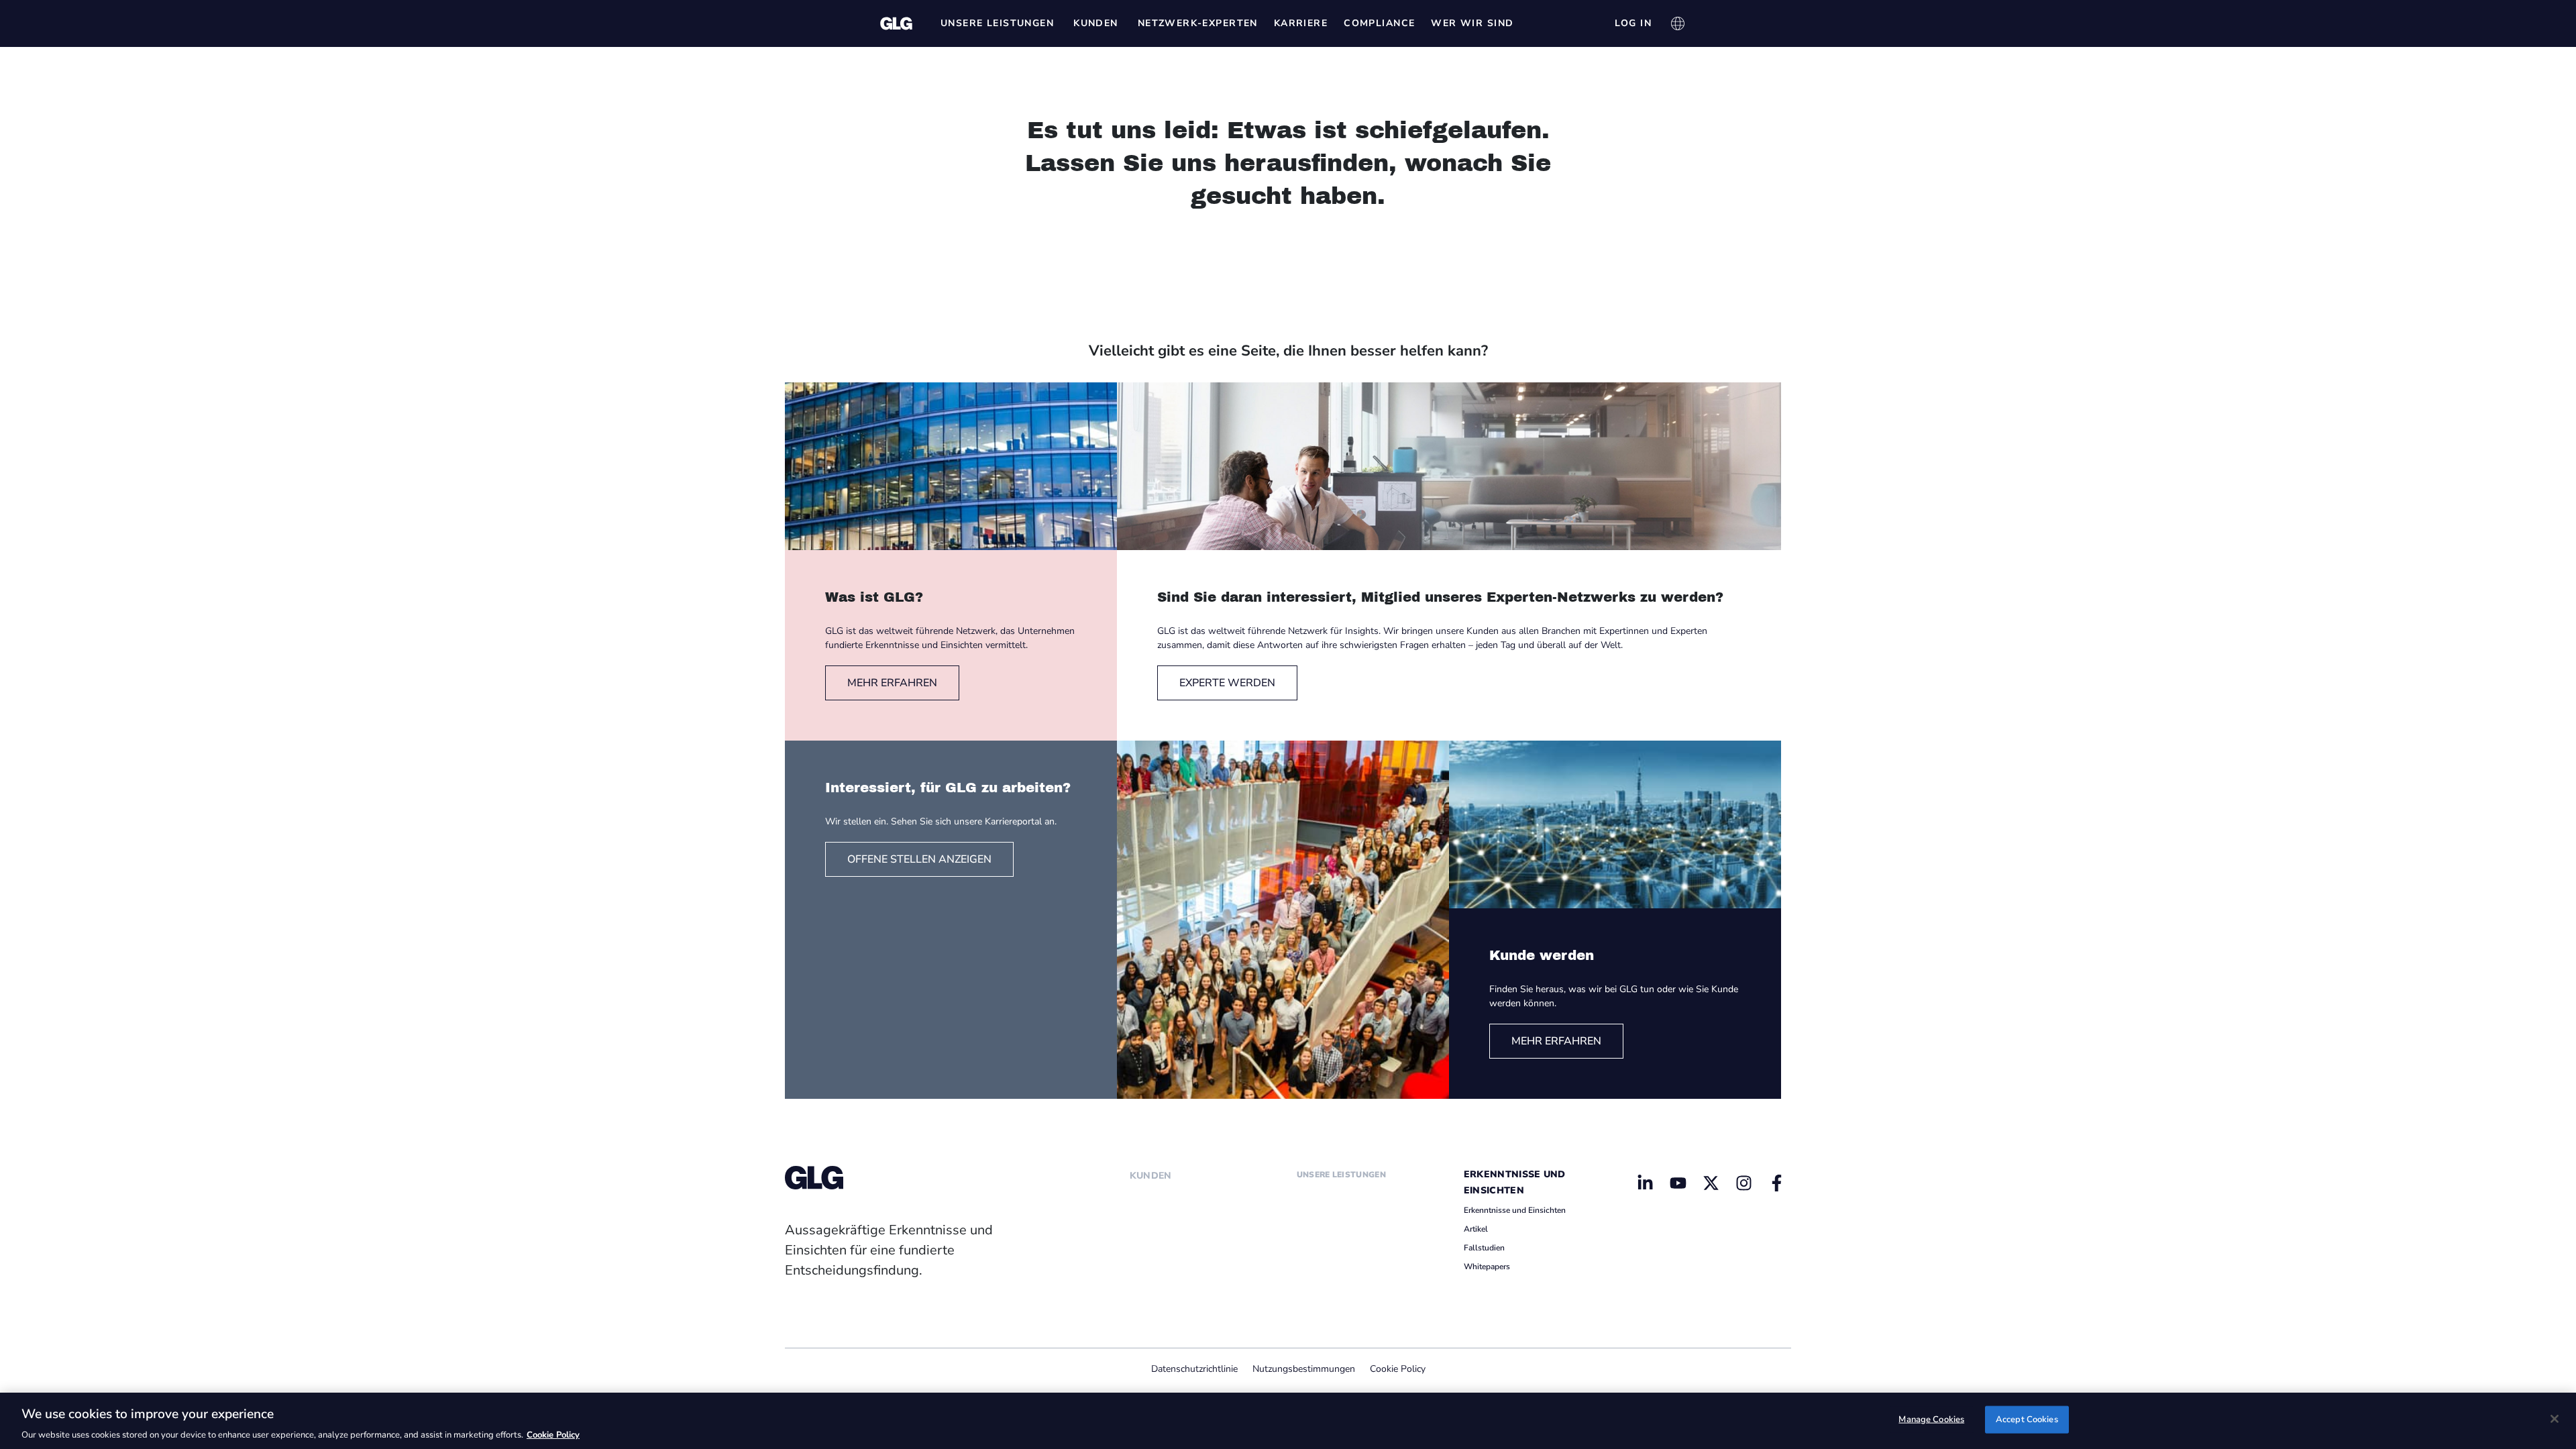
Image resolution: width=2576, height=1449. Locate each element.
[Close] (2555, 1419)
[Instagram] (1743, 1183)
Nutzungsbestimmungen (1304, 1369)
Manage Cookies (1931, 1419)
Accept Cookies (2027, 1419)
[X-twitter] (1711, 1183)
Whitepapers (1487, 1267)
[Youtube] (1678, 1183)
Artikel (1476, 1229)
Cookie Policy (1398, 1369)
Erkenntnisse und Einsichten (1515, 1210)
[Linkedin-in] (1646, 1183)
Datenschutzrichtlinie (1194, 1369)
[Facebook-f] (1776, 1183)
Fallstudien (1484, 1248)
